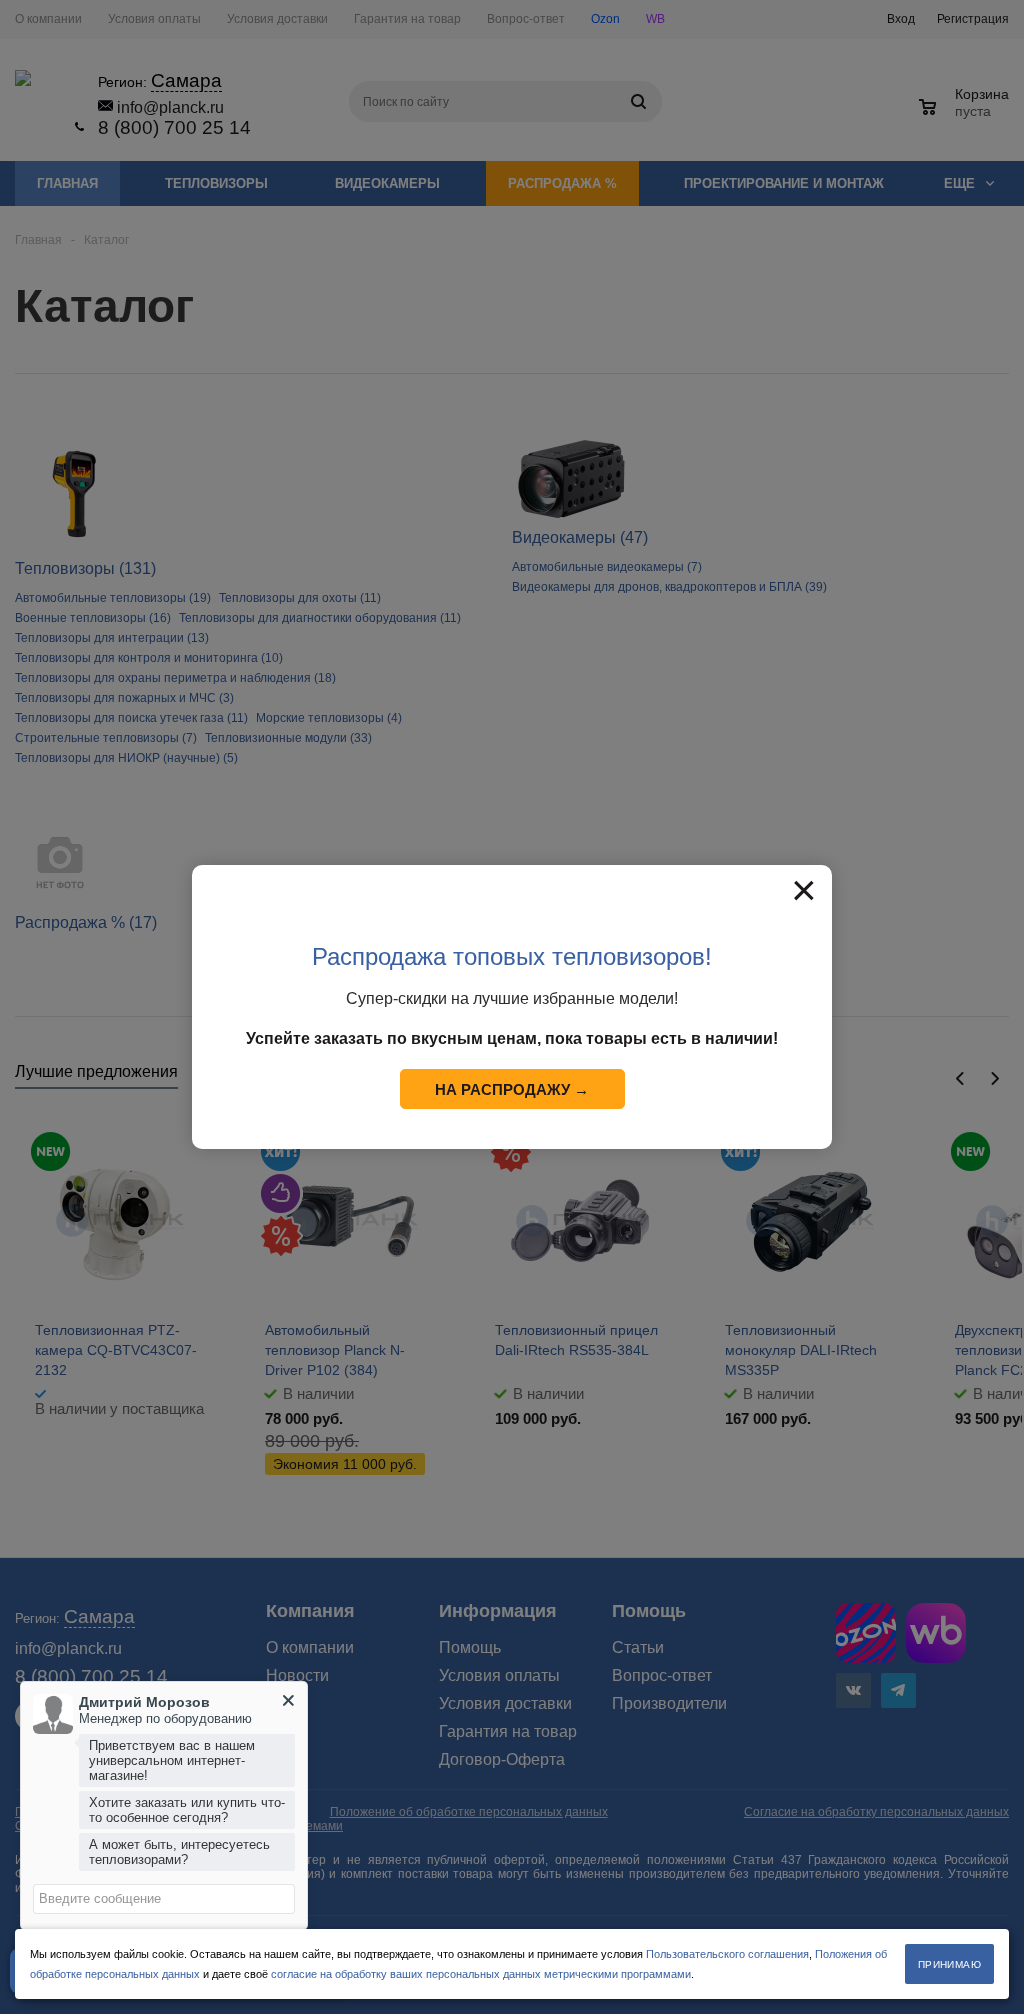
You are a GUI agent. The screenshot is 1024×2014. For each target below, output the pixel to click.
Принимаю (949, 1964)
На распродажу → (512, 1089)
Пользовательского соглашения (727, 1954)
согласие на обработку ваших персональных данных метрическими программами (481, 1974)
